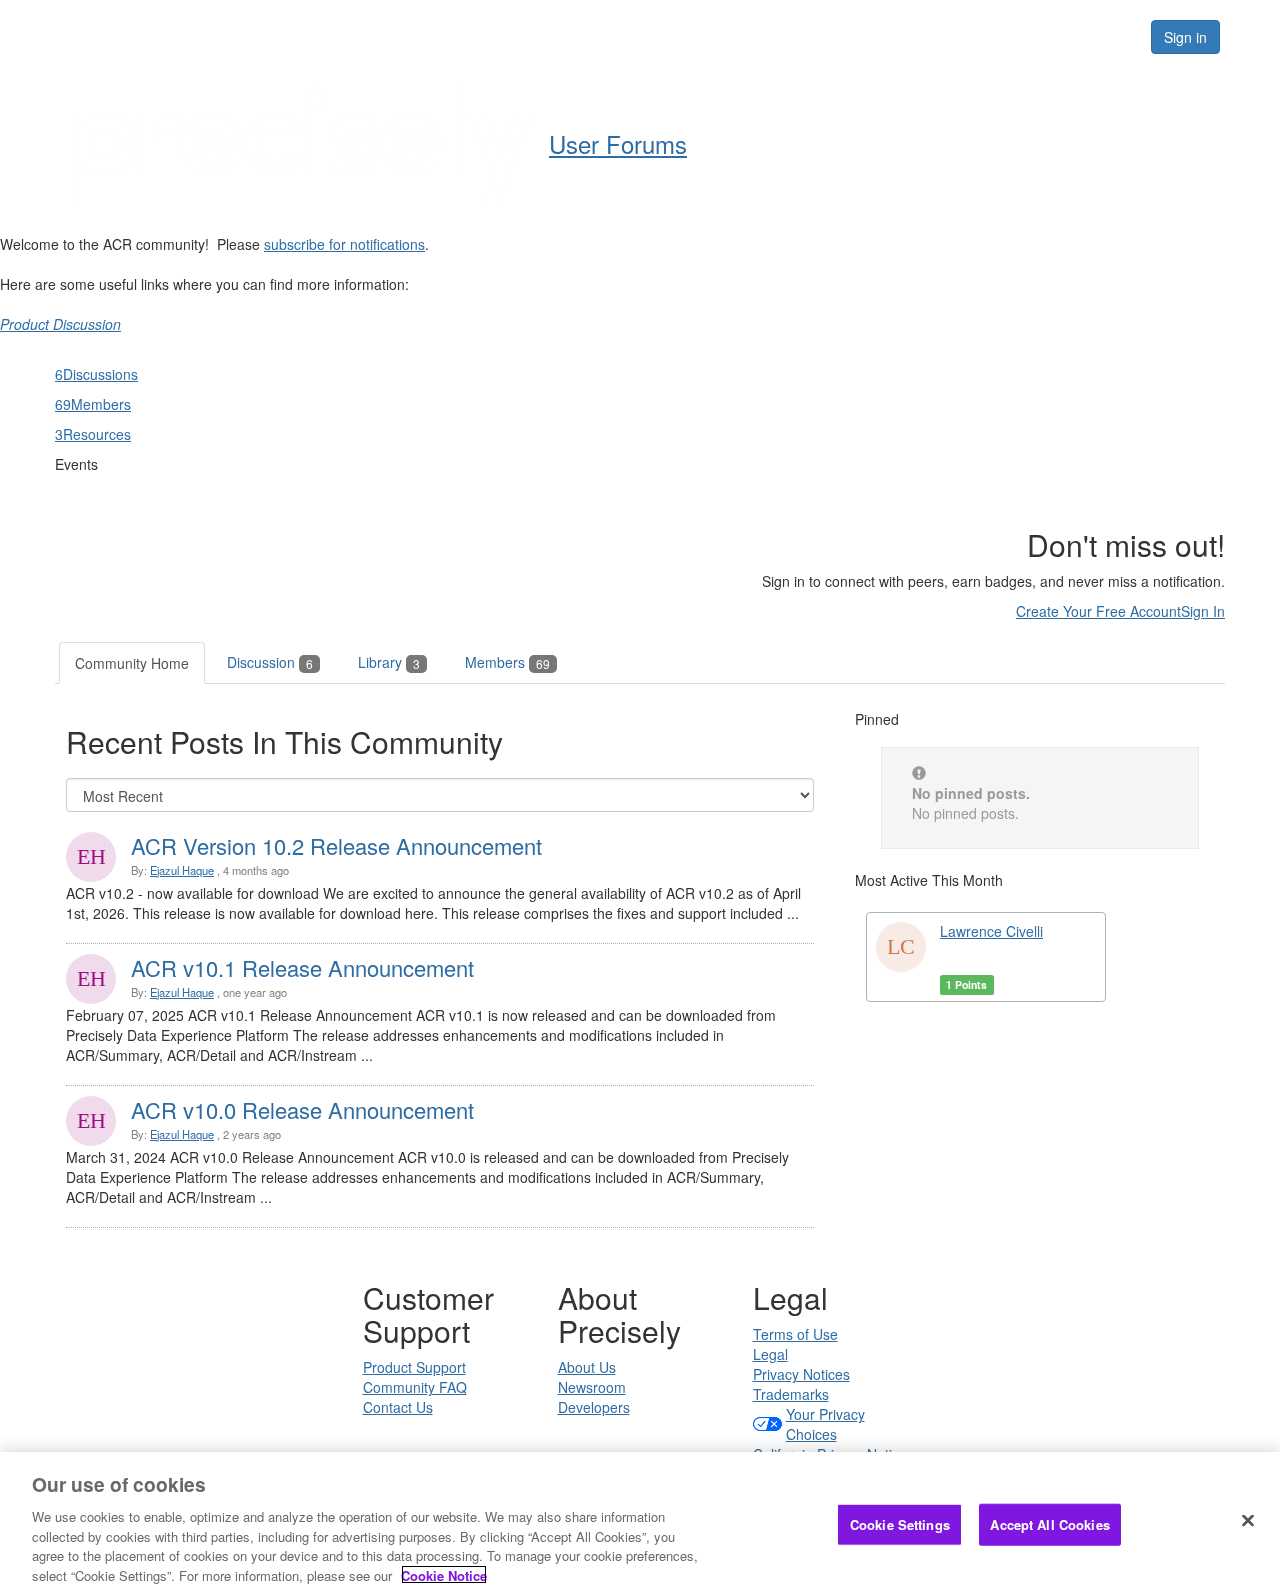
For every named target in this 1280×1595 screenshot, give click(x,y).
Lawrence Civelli (991, 931)
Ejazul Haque (182, 870)
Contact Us (398, 1407)
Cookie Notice (444, 1574)
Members (507, 662)
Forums (903, 36)
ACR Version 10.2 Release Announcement (336, 845)
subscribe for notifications (344, 244)
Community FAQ (415, 1387)
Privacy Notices (801, 1374)
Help (600, 36)
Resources (1008, 36)
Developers (594, 1407)
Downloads (795, 36)
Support (686, 36)
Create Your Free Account (1098, 611)
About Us (587, 1367)
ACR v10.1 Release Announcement (302, 967)
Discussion (270, 662)
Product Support (414, 1367)
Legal (770, 1354)
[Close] (1248, 1521)
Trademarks (791, 1394)
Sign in (1185, 37)
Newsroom (592, 1387)
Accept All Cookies (1049, 1524)
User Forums (618, 143)
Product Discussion (60, 324)
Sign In (1203, 611)
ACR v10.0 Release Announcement (302, 1109)
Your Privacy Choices (825, 1424)
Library (389, 662)
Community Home (132, 663)
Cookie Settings (900, 1524)
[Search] (1112, 37)
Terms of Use (795, 1334)
